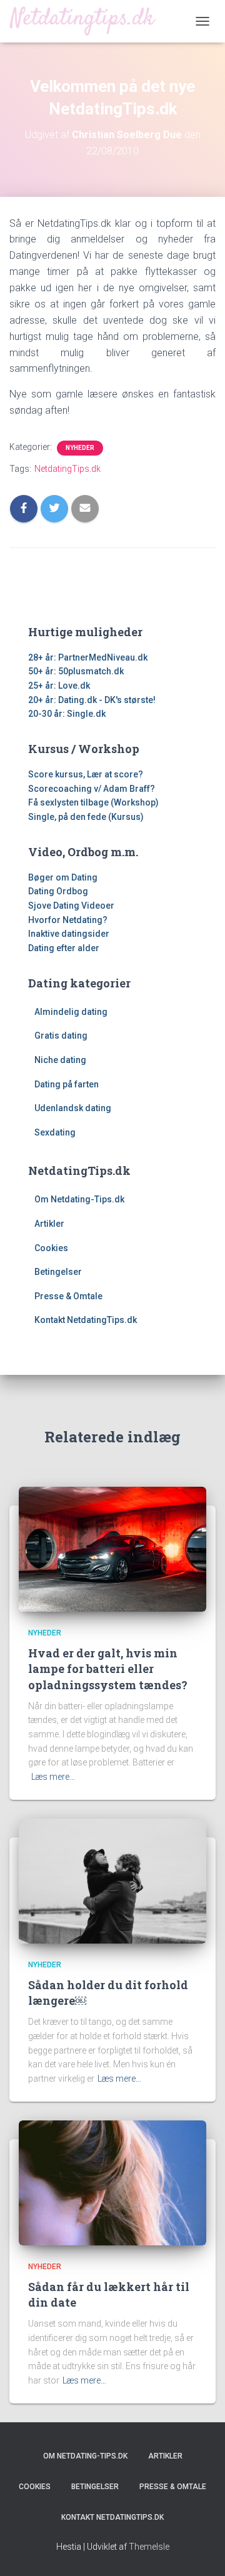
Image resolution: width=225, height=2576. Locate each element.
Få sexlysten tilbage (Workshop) (93, 802)
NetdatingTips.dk (67, 469)
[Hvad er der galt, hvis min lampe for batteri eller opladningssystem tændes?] (112, 1548)
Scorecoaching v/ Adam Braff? (92, 789)
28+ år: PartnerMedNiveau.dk (88, 657)
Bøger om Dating (63, 877)
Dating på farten (67, 1084)
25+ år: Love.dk (59, 686)
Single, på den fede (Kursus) (86, 817)
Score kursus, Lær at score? (86, 774)
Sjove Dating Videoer (71, 906)
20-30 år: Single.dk (67, 714)
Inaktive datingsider (69, 934)
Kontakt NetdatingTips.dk (86, 1320)
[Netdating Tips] (87, 21)
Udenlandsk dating (73, 1108)
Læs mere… (53, 1777)
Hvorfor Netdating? (68, 920)
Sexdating (55, 1132)
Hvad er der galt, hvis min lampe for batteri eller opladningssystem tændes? (108, 1669)
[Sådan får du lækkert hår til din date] (112, 2182)
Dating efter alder (64, 948)
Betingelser (58, 1272)
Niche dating (60, 1060)
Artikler (49, 1224)
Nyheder (80, 448)
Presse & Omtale (68, 1296)
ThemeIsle (149, 2547)
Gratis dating (61, 1036)
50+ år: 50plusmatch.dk (76, 671)
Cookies (51, 1248)
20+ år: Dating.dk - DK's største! (92, 700)
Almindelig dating (71, 1012)
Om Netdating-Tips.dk (79, 1199)
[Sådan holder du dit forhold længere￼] (112, 1880)
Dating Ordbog (58, 891)
